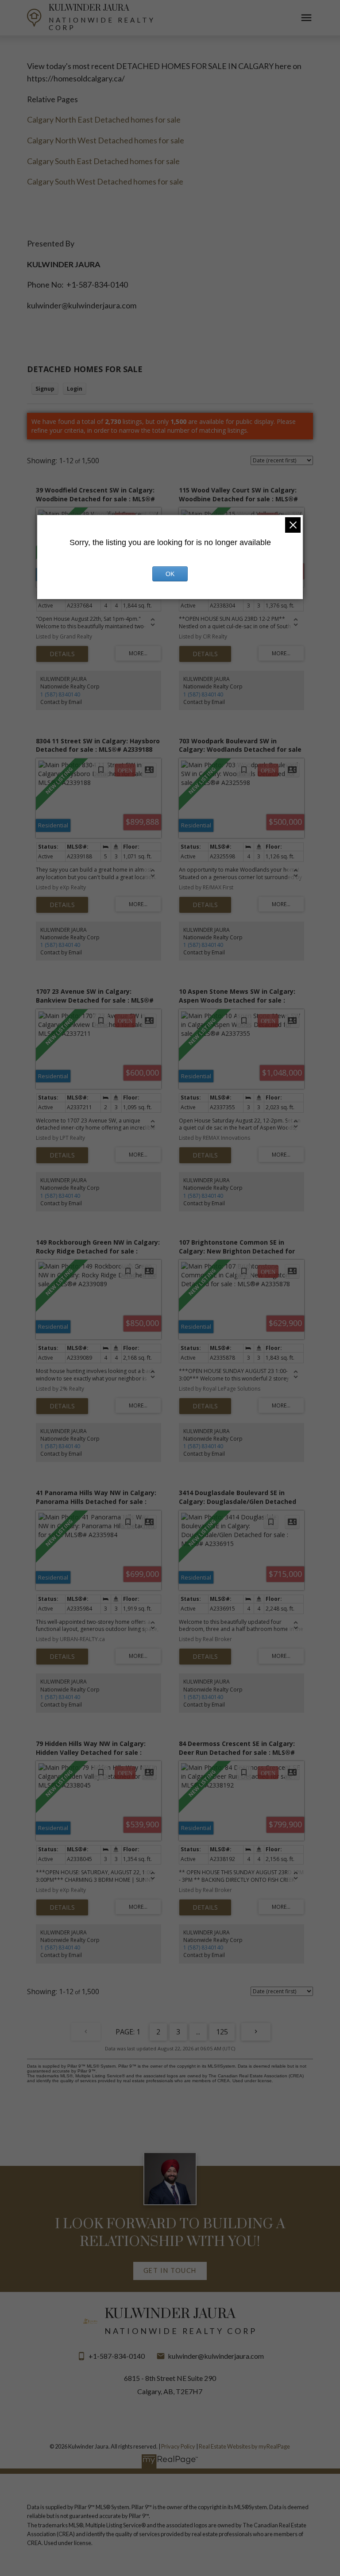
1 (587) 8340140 (60, 694)
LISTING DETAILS (62, 654)
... (198, 2032)
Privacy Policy (178, 2446)
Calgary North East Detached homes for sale (104, 119)
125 (222, 2032)
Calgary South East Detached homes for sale (103, 161)
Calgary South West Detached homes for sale (105, 181)
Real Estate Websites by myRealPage (244, 2446)
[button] (170, 2271)
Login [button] (75, 389)
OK (170, 574)
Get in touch (170, 2270)
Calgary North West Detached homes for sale (106, 140)
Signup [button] (45, 389)
